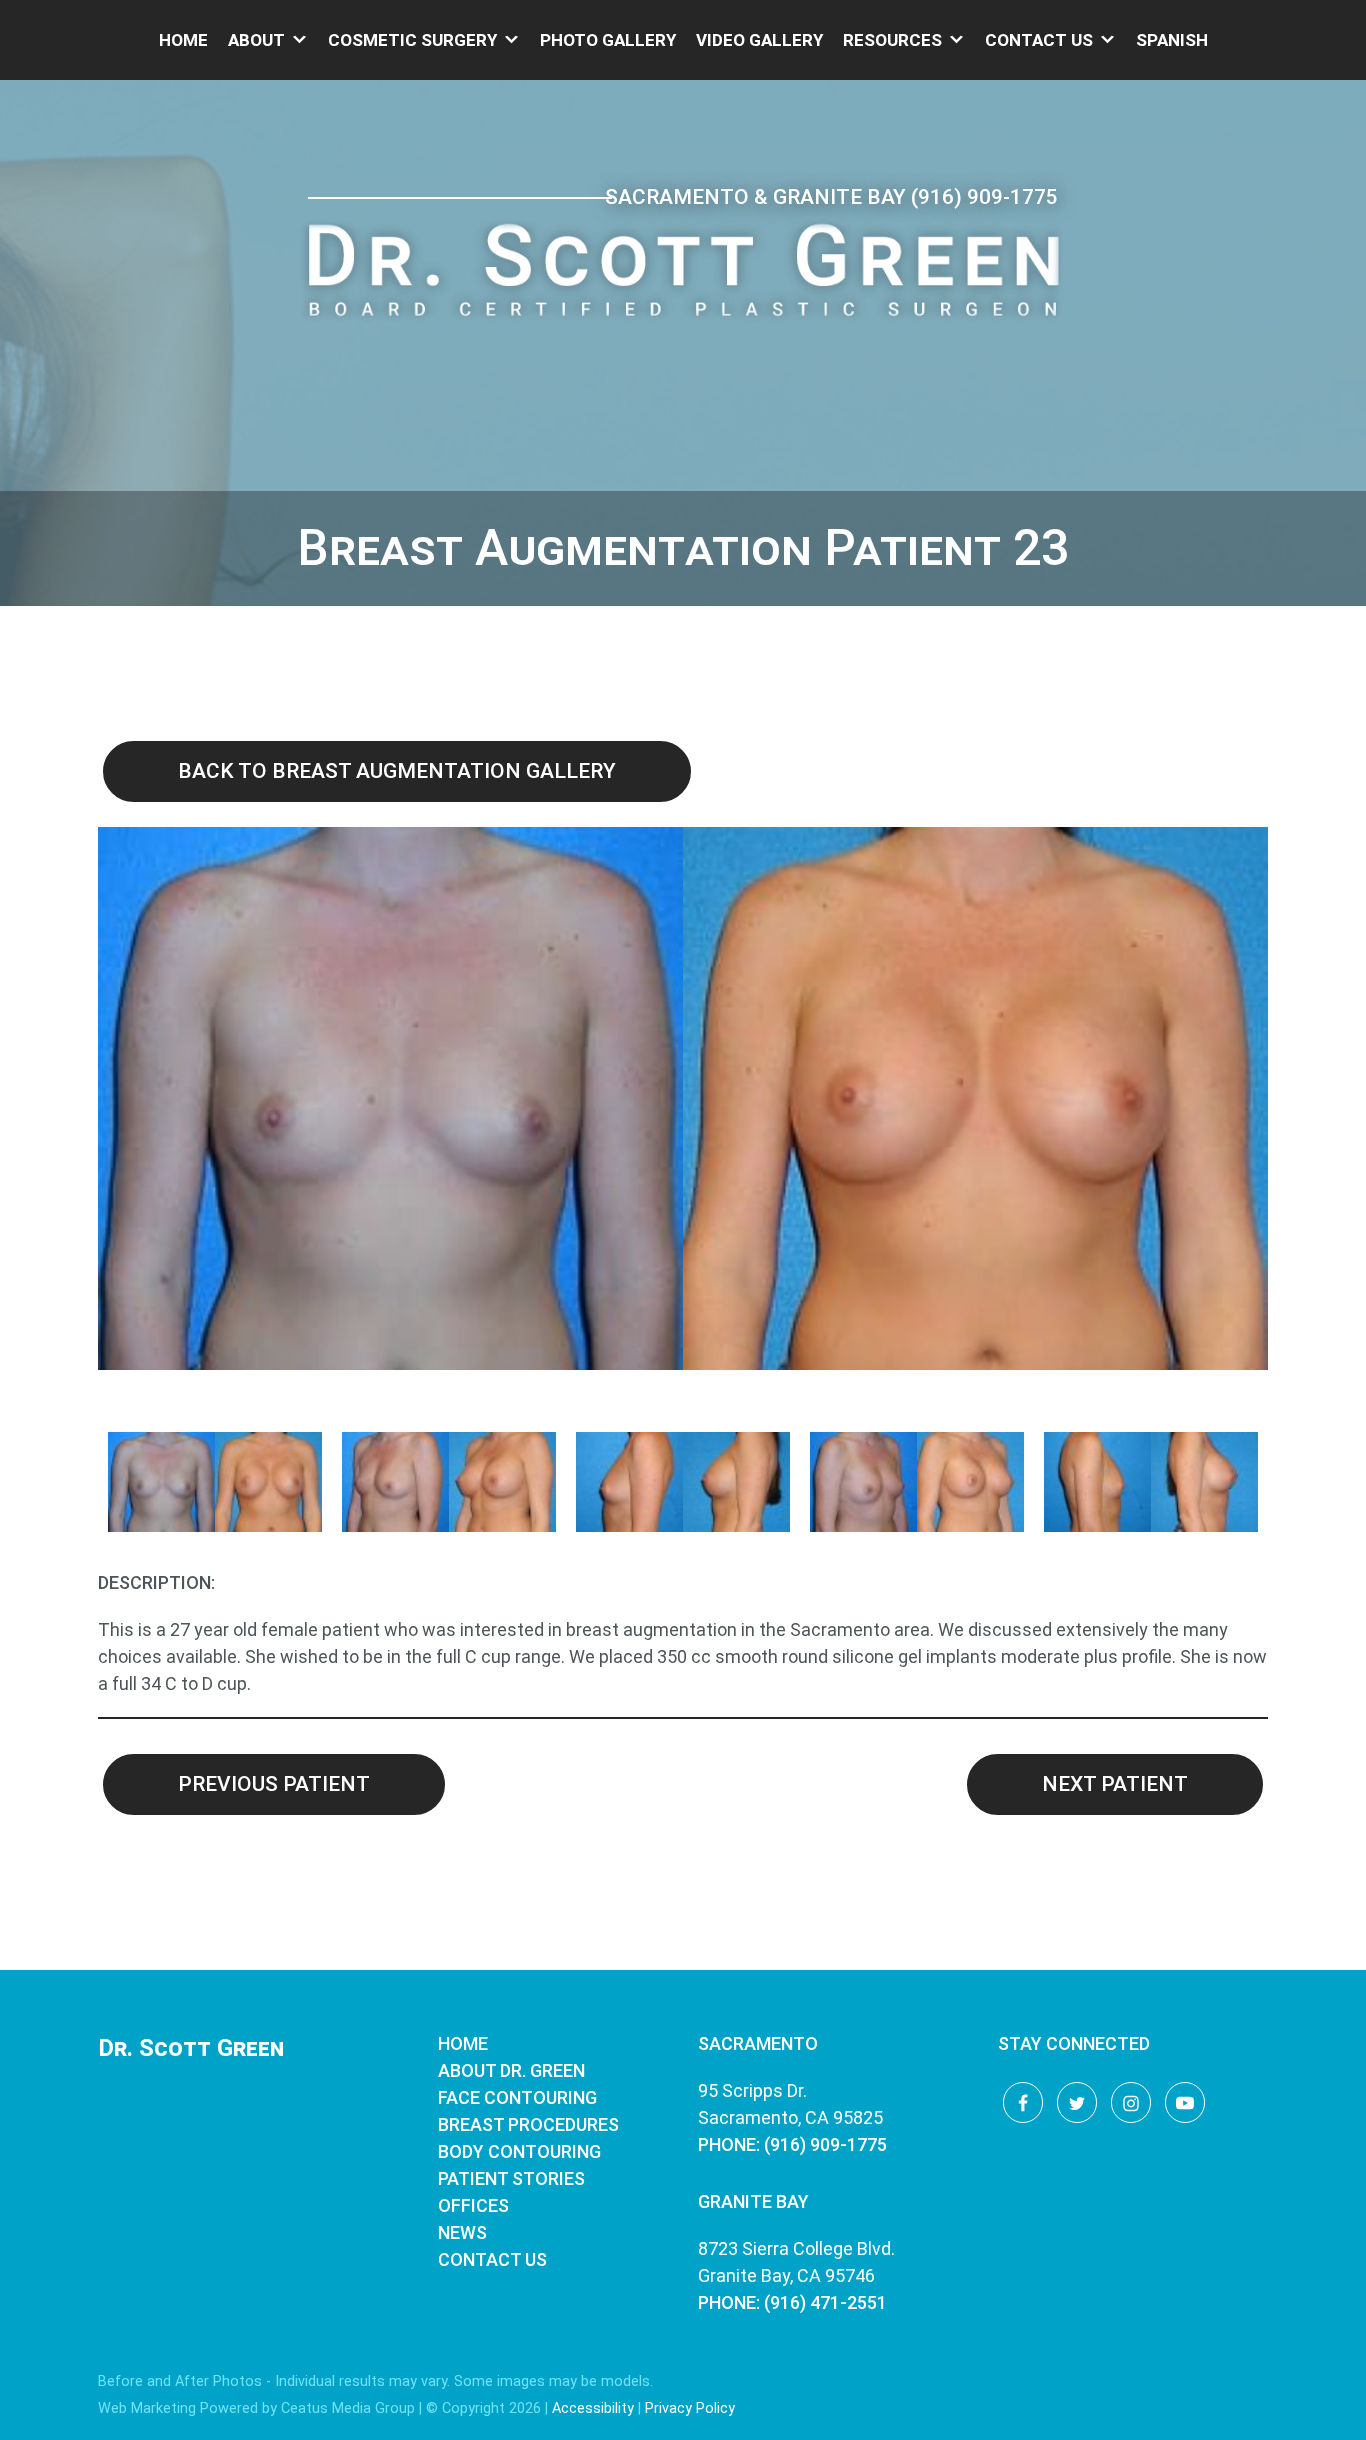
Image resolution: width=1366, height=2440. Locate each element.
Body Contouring (519, 2151)
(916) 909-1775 (984, 197)
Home (183, 40)
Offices (473, 2205)
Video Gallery (759, 40)
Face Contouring (517, 2097)
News (462, 2232)
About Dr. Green (511, 2070)
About (256, 40)
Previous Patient (274, 1784)
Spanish (1172, 40)
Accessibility (593, 2408)
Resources (892, 40)
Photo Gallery (608, 40)
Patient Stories (511, 2178)
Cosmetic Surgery (412, 40)
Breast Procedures (528, 2124)
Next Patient (1115, 1784)
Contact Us (1039, 40)
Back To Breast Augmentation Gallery (397, 771)
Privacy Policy (690, 2408)
